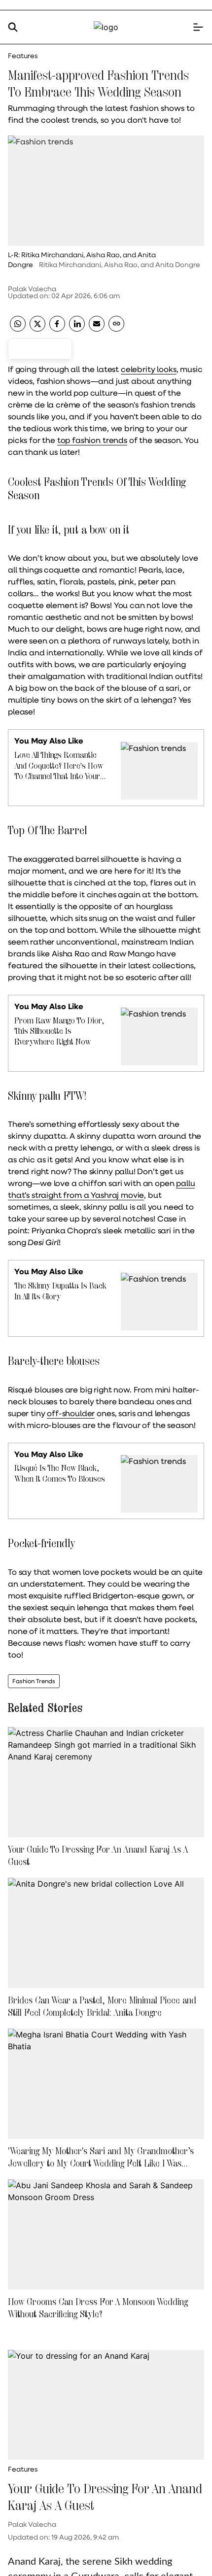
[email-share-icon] (97, 328)
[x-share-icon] (37, 328)
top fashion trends (92, 440)
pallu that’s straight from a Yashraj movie (101, 1189)
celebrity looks (149, 369)
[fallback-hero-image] (106, 1782)
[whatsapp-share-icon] (18, 328)
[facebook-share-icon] (57, 328)
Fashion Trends (34, 1681)
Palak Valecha (32, 289)
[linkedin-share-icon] (77, 328)
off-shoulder (71, 1413)
